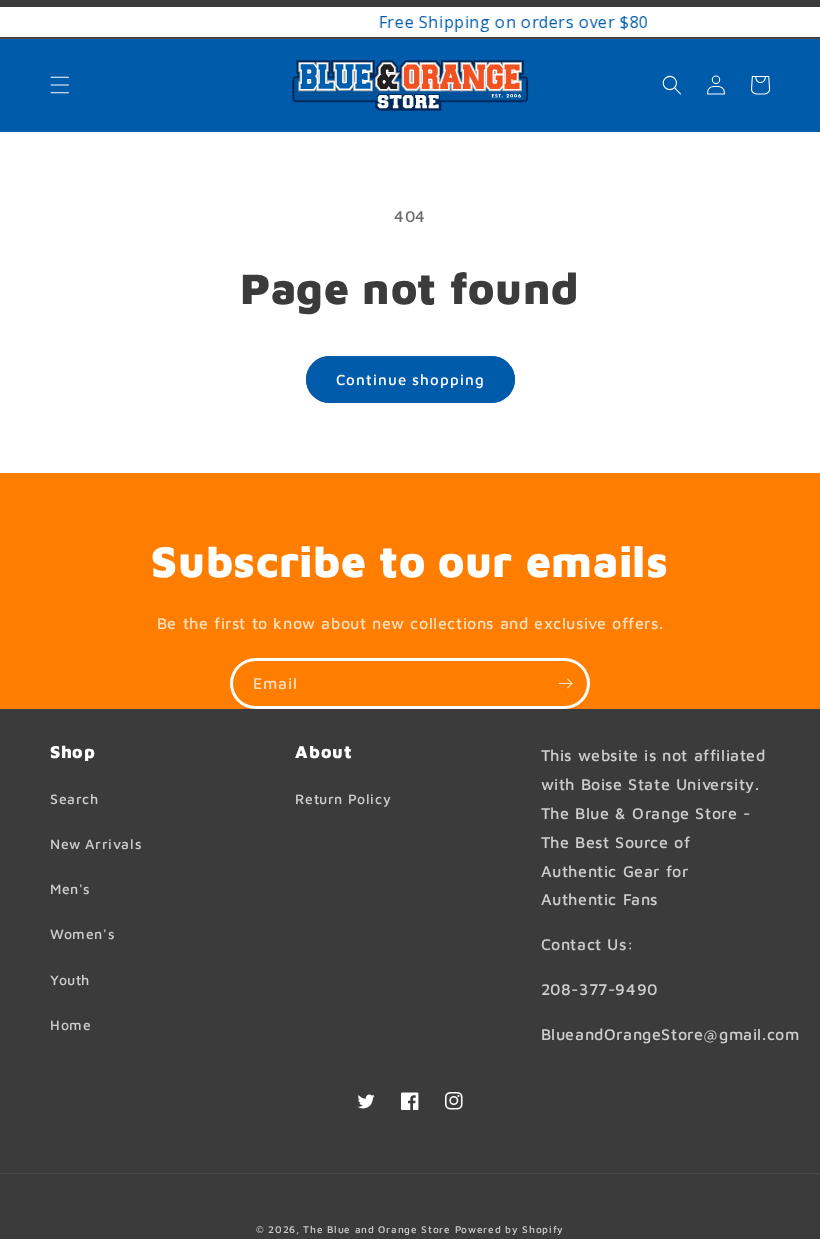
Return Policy (343, 798)
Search (74, 798)
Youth (70, 979)
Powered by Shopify (510, 1229)
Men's (70, 888)
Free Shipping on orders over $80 (453, 22)
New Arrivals (96, 843)
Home (70, 1024)
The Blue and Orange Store (377, 1229)
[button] (60, 85)
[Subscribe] (565, 683)
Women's (82, 933)
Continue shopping (410, 379)
